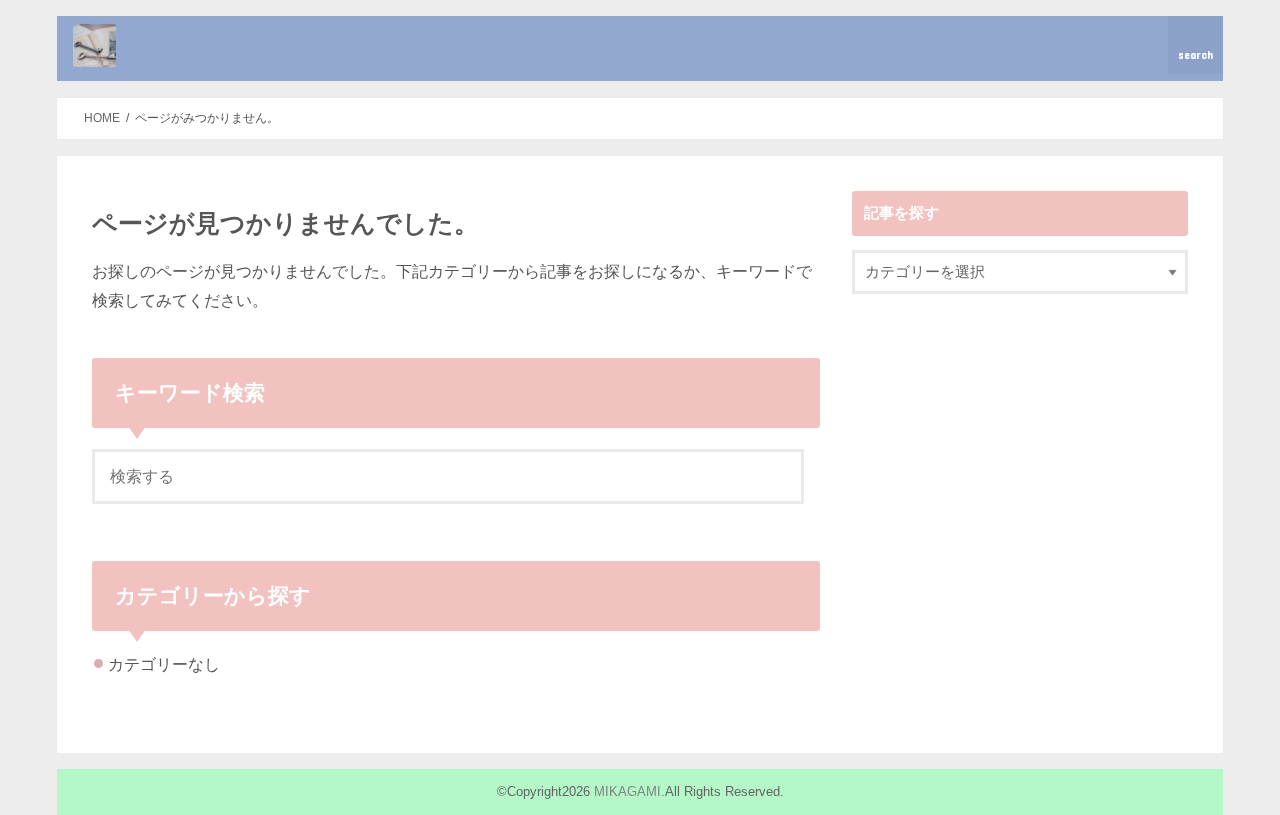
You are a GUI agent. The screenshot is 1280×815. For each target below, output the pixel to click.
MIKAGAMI (627, 791)
